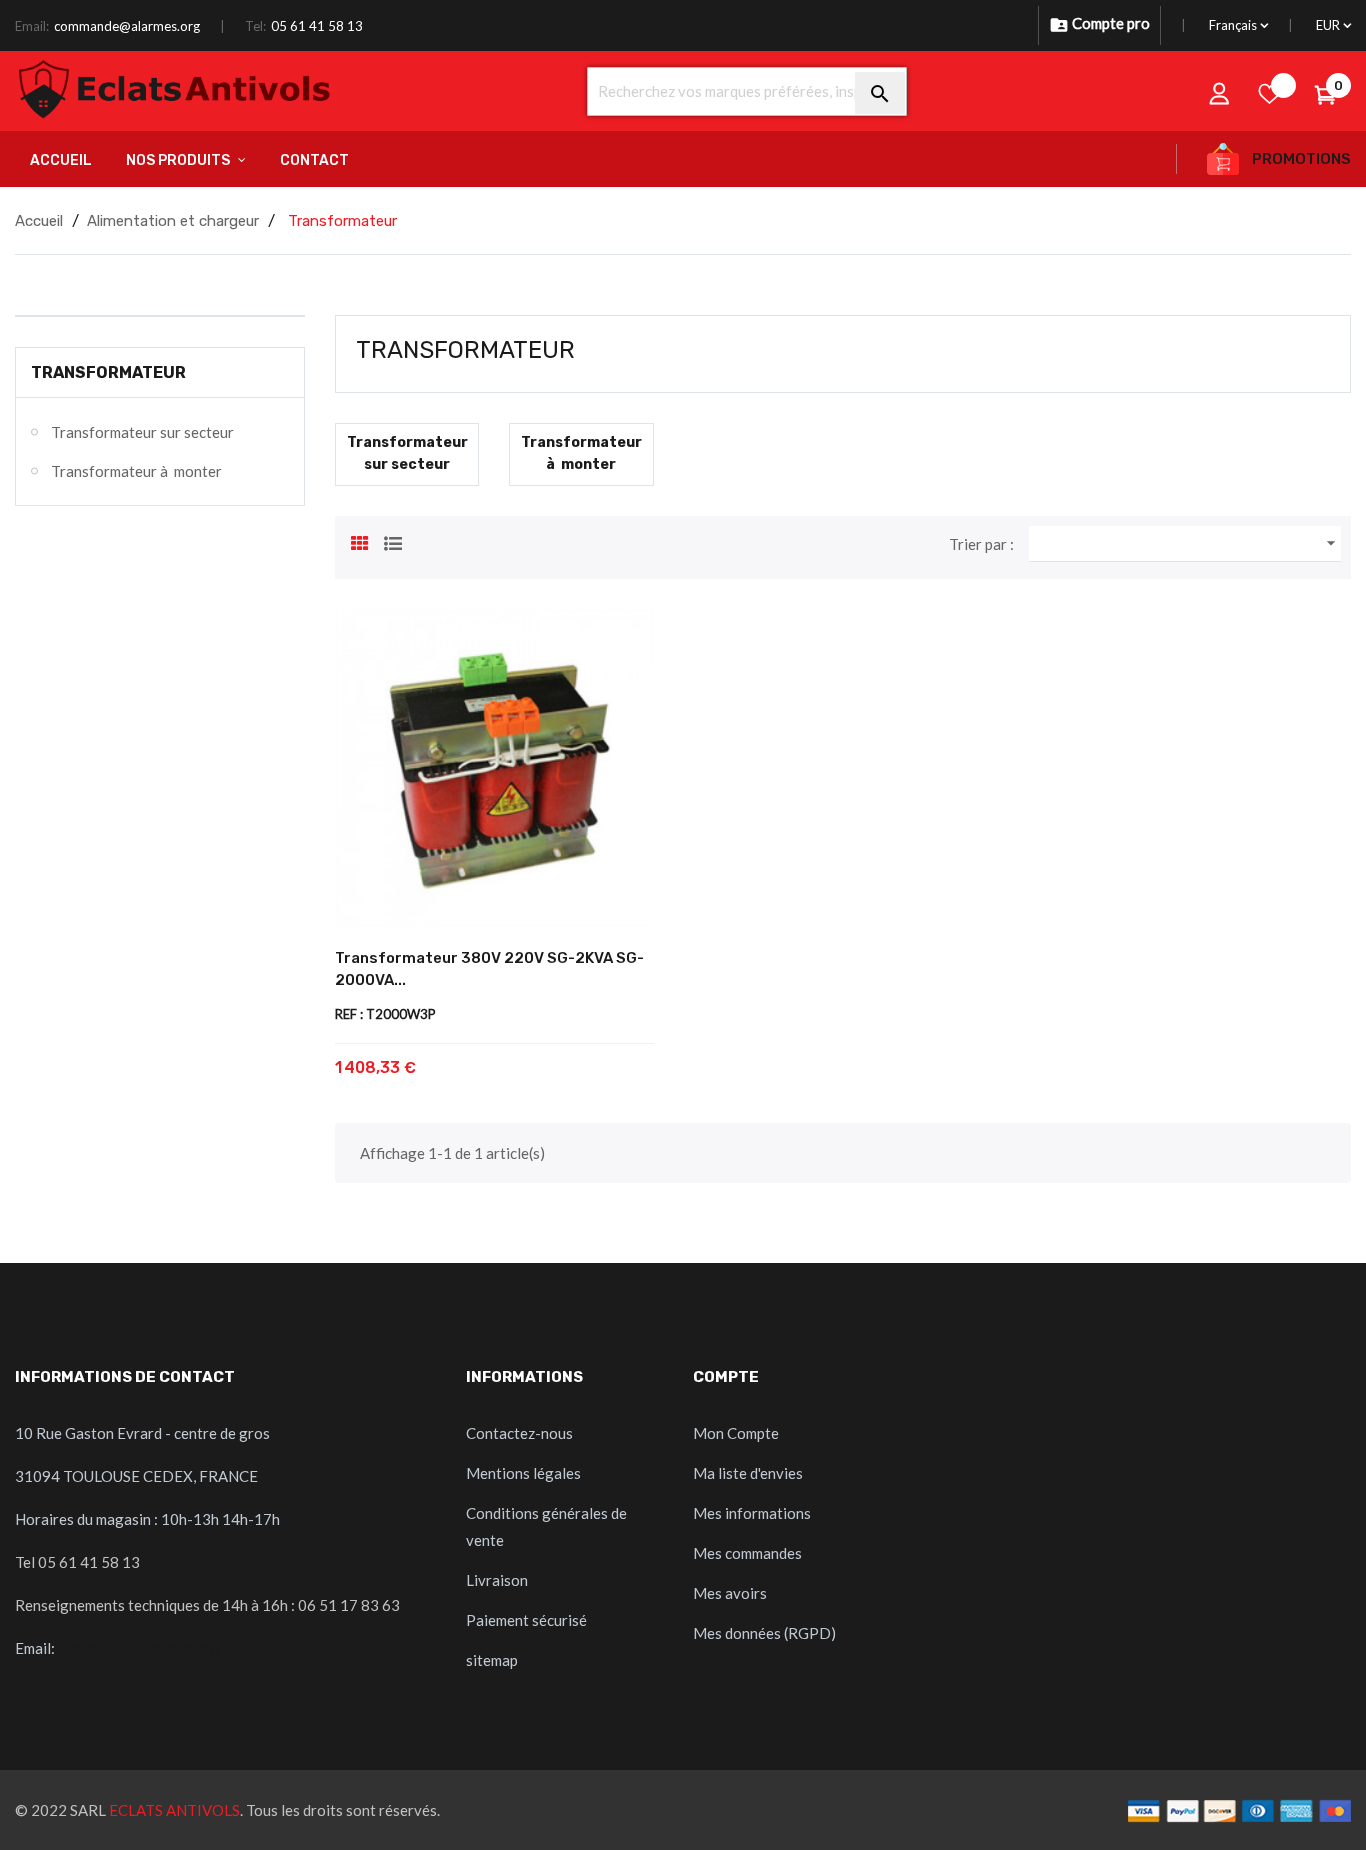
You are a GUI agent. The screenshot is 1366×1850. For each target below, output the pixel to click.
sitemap (492, 1660)
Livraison (497, 1580)
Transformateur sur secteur (142, 432)
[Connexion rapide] (1220, 93)
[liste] (393, 541)
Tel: (255, 26)
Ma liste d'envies (748, 1473)
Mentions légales (523, 1473)
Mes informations (752, 1513)
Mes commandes (747, 1553)
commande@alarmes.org (127, 26)
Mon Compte (736, 1433)
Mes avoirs (730, 1593)
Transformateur (108, 372)
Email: (32, 26)
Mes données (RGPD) (764, 1633)
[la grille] (360, 541)
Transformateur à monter (136, 471)
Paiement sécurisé (526, 1620)
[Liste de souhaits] (1270, 93)
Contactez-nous (519, 1433)
